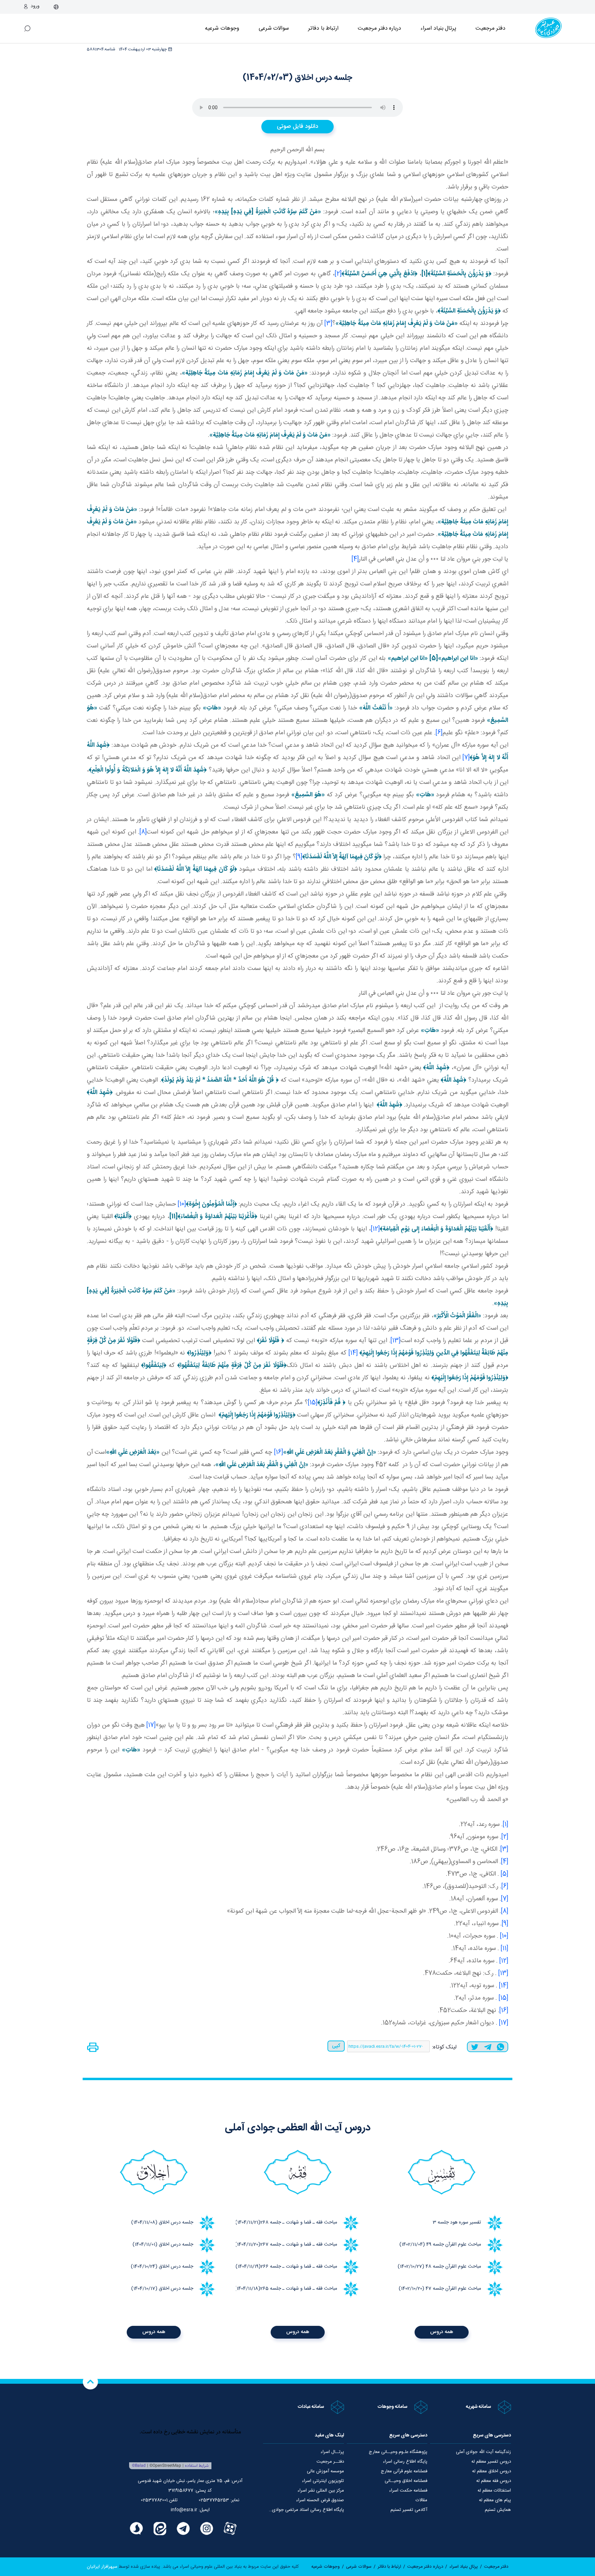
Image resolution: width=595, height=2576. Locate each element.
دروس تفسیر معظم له (491, 2462)
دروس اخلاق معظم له (492, 2471)
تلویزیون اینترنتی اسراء (323, 2481)
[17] (151, 1725)
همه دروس (442, 2332)
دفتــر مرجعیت (330, 2462)
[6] (439, 733)
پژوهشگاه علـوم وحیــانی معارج (398, 2452)
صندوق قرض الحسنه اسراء (320, 2500)
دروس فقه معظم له (494, 2481)
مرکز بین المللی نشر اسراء (321, 2491)
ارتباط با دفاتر (323, 28)
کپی (336, 2046)
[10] (182, 1204)
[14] (353, 1353)
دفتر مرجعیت (490, 28)
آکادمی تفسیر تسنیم (409, 2510)
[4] (355, 559)
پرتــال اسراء (332, 2452)
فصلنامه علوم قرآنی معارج (404, 2471)
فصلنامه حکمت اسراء (408, 2491)
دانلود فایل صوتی (297, 126)
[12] (375, 1229)
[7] (466, 758)
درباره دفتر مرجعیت (379, 28)
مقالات (421, 2500)
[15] (313, 1403)
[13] (395, 1341)
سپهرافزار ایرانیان (102, 2567)
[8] (143, 832)
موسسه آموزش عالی (325, 2471)
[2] (338, 274)
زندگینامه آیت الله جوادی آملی (483, 2452)
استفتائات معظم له (494, 2491)
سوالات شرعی (274, 28)
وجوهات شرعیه (222, 28)
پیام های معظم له (495, 2500)
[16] (279, 1452)
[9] (299, 857)
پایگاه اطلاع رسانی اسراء (405, 2462)
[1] (505, 1824)
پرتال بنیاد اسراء (464, 2567)
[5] (504, 1874)
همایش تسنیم (498, 2510)
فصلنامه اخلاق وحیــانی (406, 2481)
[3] (328, 324)
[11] (504, 1949)
